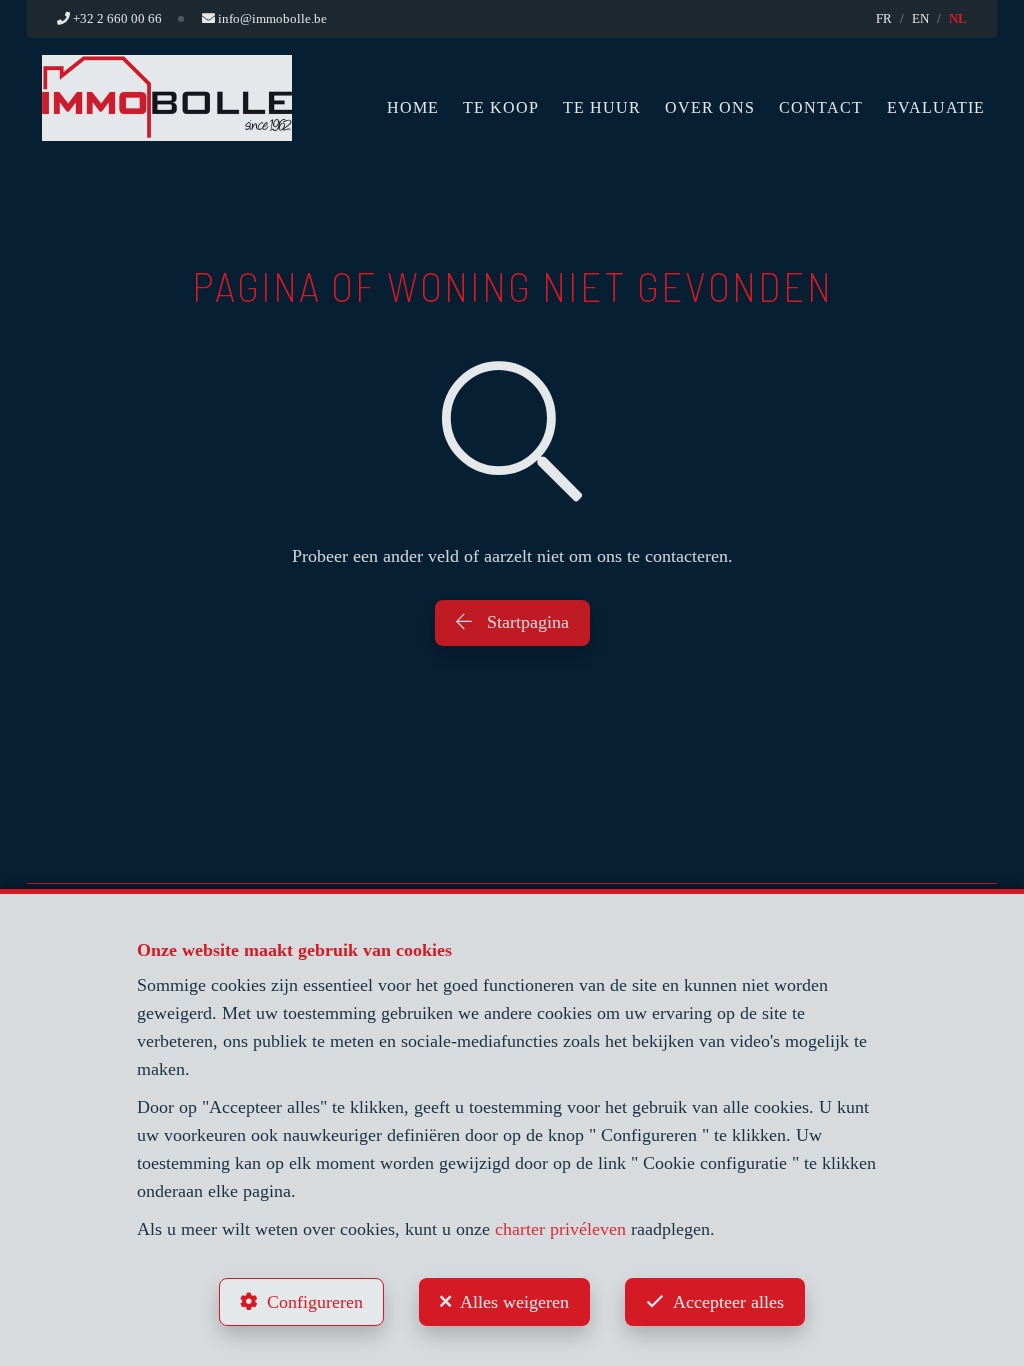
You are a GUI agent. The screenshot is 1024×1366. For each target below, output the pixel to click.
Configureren (315, 1302)
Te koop (501, 107)
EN (920, 18)
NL (958, 18)
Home (413, 107)
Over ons (710, 107)
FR (884, 18)
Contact (821, 107)
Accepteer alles (728, 1302)
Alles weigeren (514, 1302)
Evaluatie (936, 107)
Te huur (602, 107)
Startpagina (525, 622)
